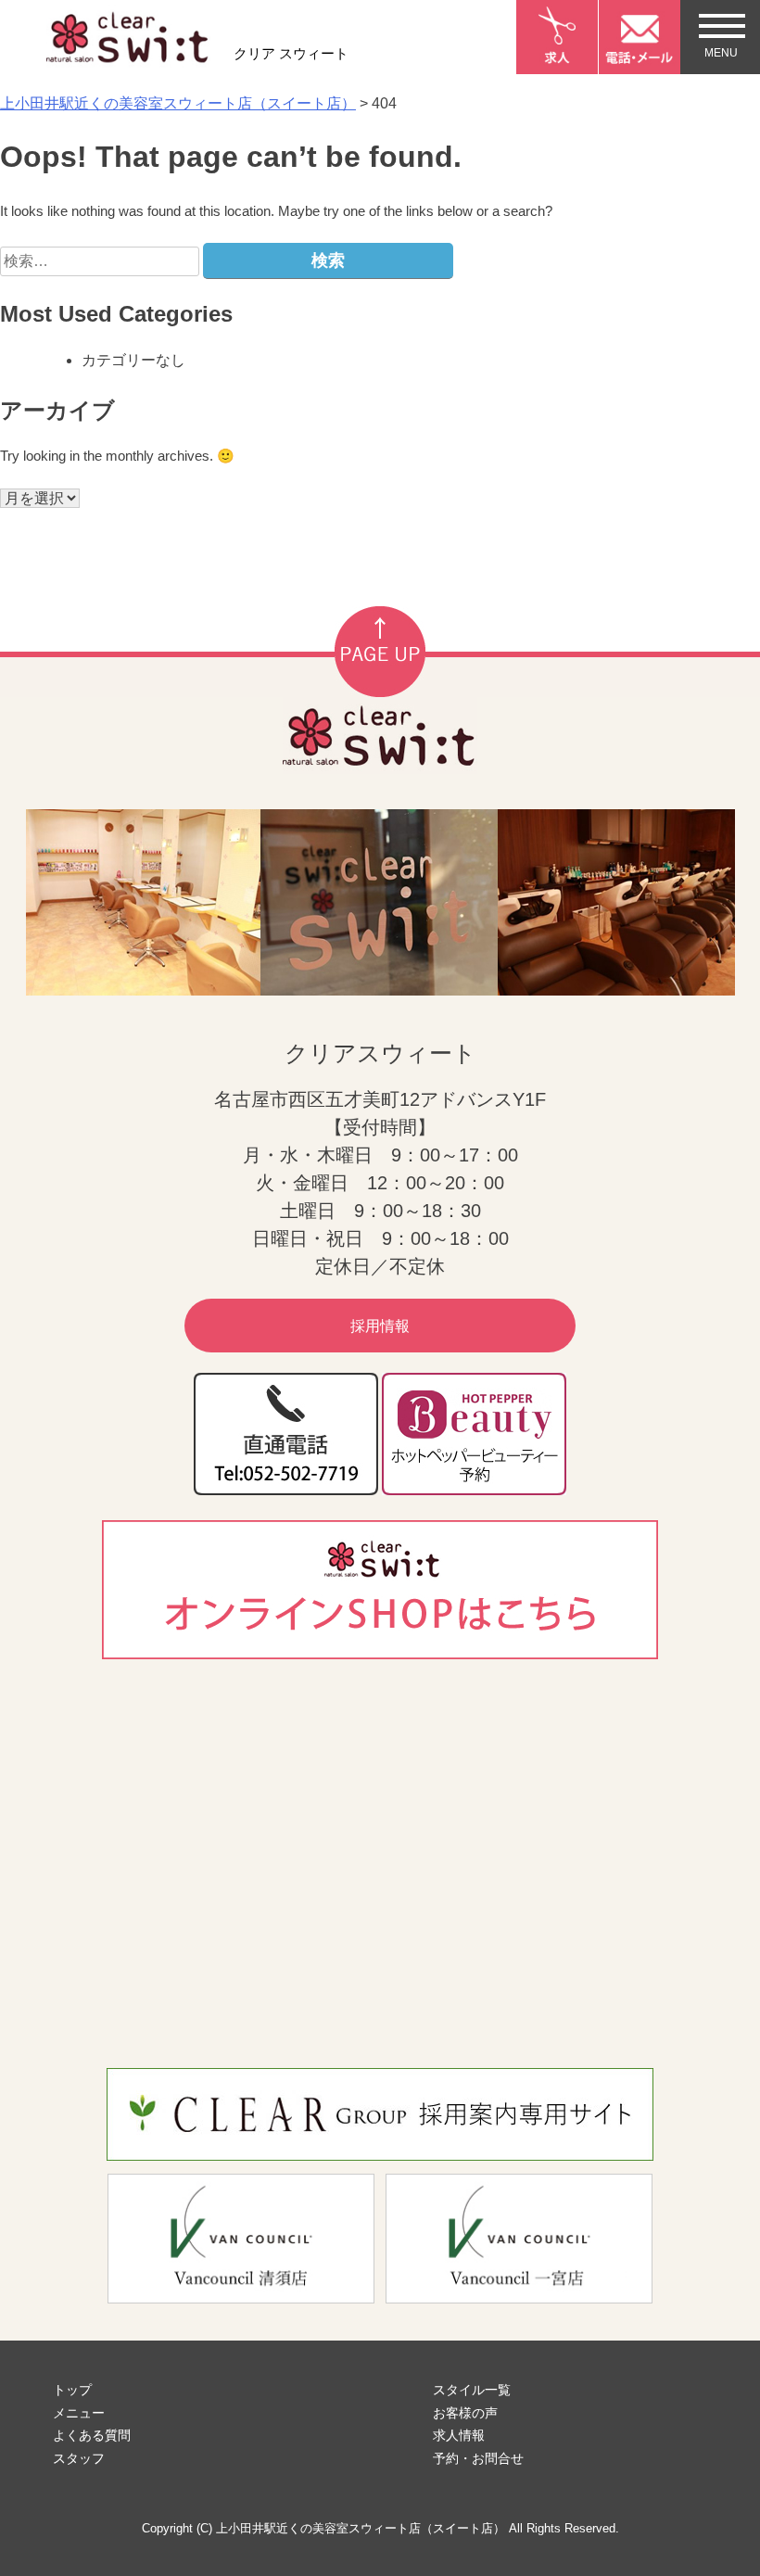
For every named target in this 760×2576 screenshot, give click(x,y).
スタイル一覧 (472, 2390)
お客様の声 (465, 2413)
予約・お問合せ (478, 2458)
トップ (72, 2390)
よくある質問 (92, 2435)
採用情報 (380, 1326)
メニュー (79, 2413)
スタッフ (79, 2458)
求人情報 (459, 2435)
